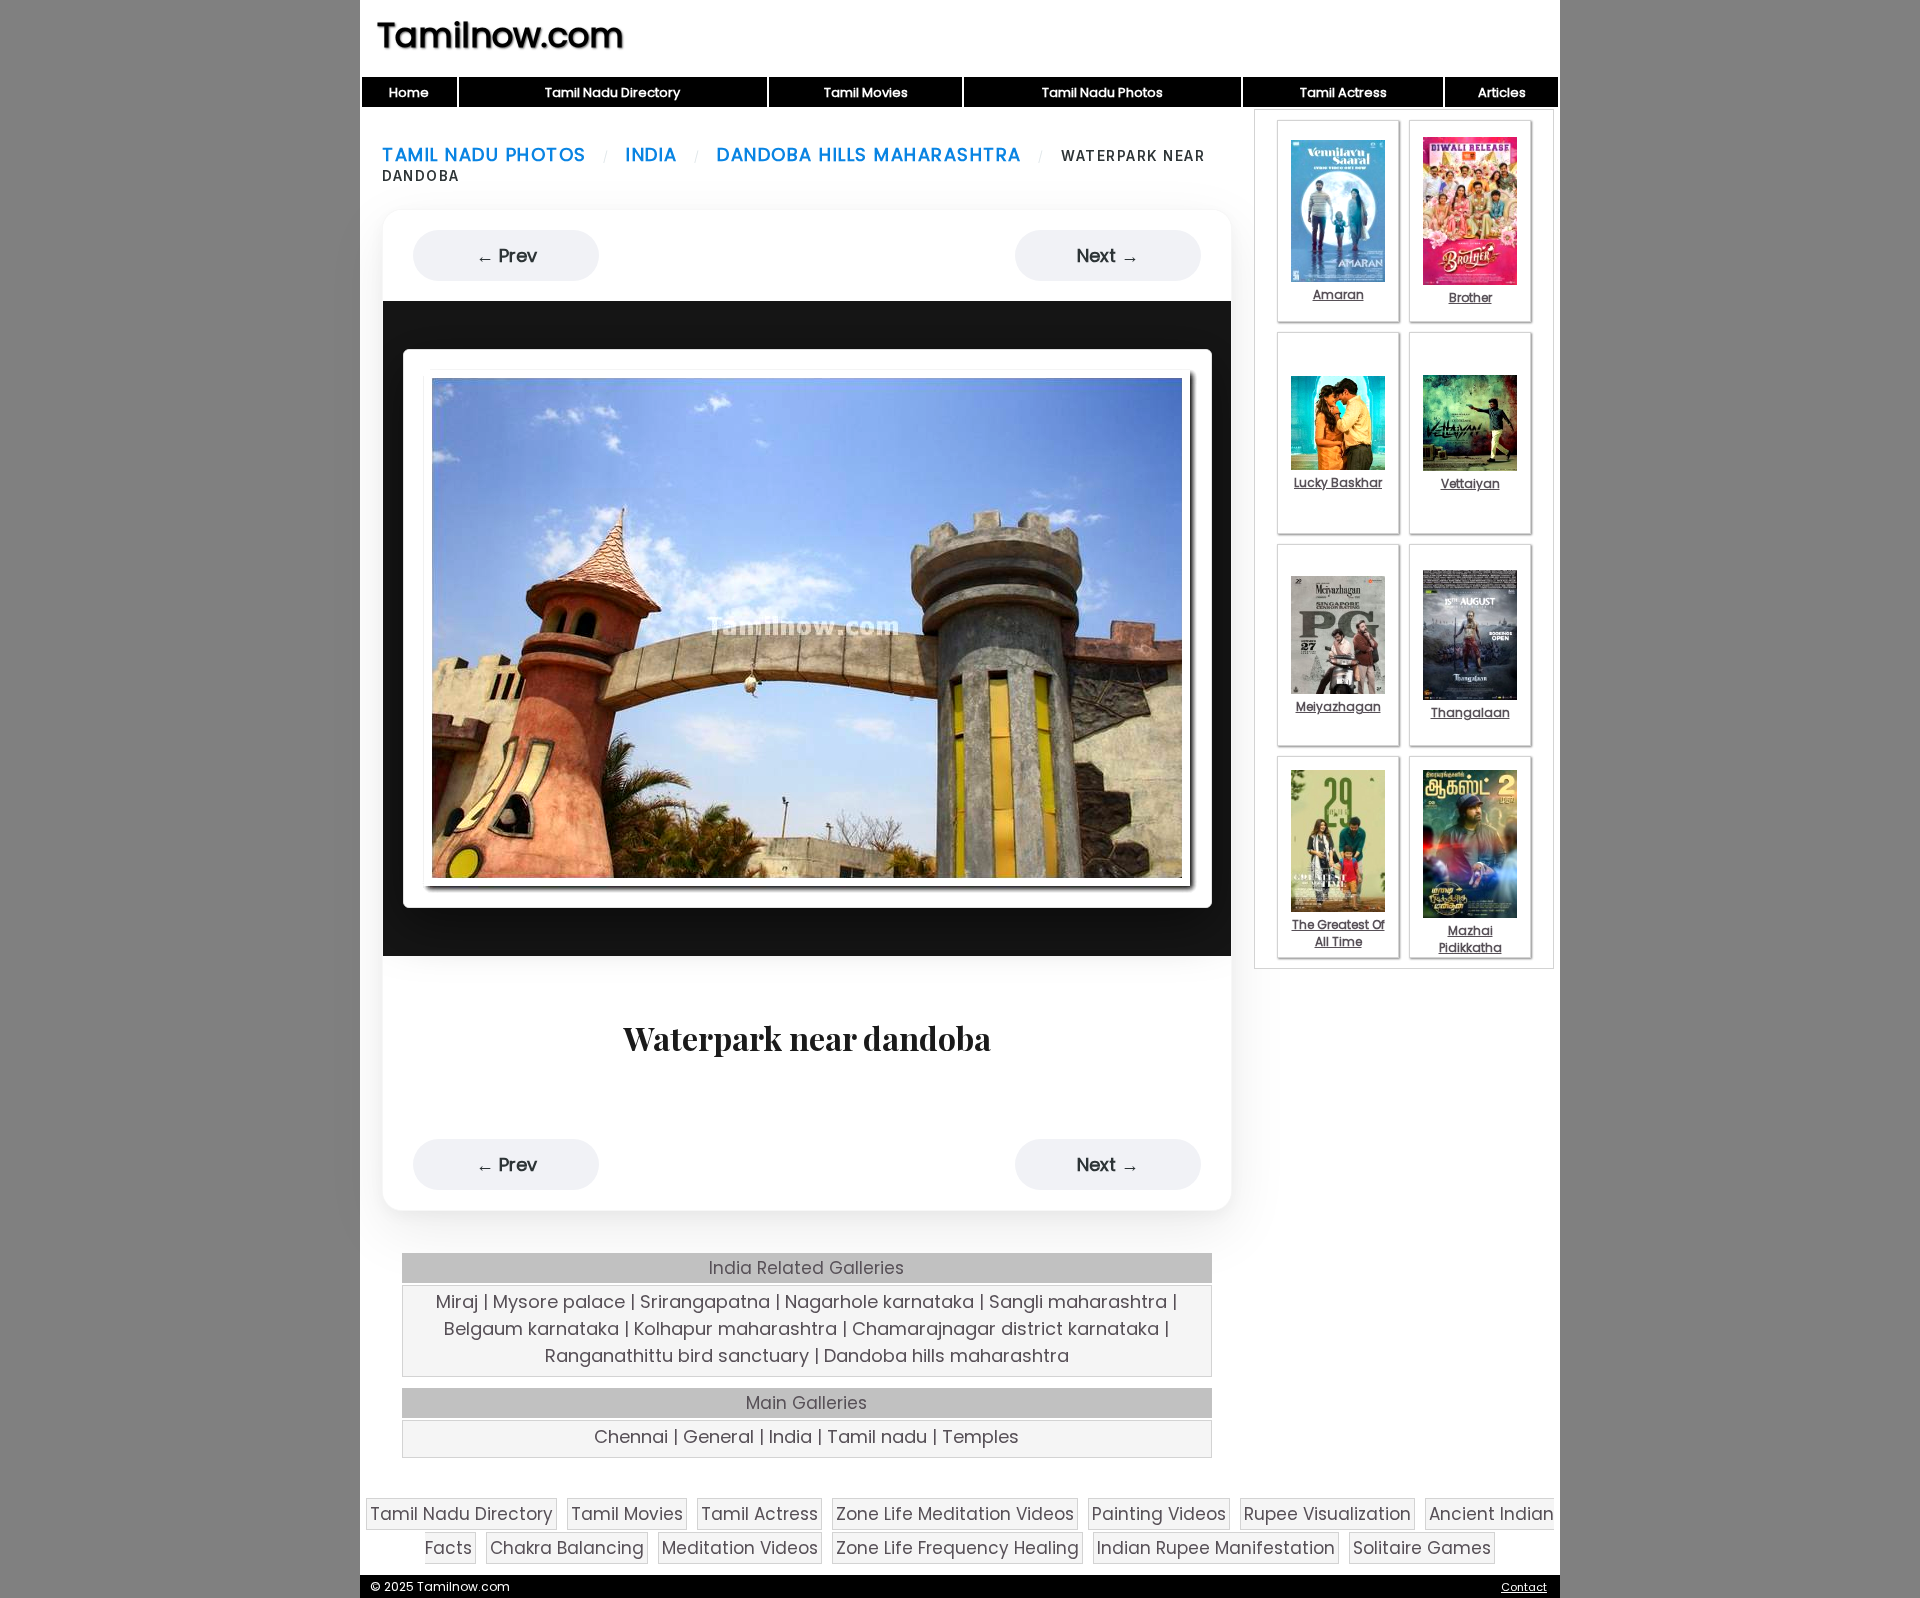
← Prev (506, 255)
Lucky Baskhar (1338, 482)
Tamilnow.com (500, 35)
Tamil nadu (877, 1436)
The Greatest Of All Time (1338, 933)
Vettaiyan (1470, 483)
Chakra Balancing (567, 1548)
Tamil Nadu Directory (612, 92)
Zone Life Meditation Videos (955, 1514)
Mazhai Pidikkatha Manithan (1470, 947)
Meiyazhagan (1338, 706)
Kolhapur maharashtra (735, 1328)
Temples (980, 1436)
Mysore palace (559, 1301)
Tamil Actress (1343, 92)
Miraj (457, 1301)
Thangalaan (1470, 712)
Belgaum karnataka (531, 1328)
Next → (1108, 255)
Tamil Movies (866, 92)
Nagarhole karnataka (879, 1301)
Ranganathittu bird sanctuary (677, 1355)
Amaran (1338, 294)
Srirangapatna (705, 1301)
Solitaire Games (1422, 1548)
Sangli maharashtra (1078, 1301)
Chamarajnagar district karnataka (1005, 1328)
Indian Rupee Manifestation (1216, 1548)
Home (409, 92)
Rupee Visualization (1327, 1514)
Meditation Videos (740, 1548)
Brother (1470, 297)
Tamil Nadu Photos (1102, 92)
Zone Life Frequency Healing (957, 1548)
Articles (1502, 92)
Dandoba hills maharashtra (869, 154)
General (718, 1436)
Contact (1524, 1587)
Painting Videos (1159, 1514)
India (652, 154)
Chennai (631, 1436)
